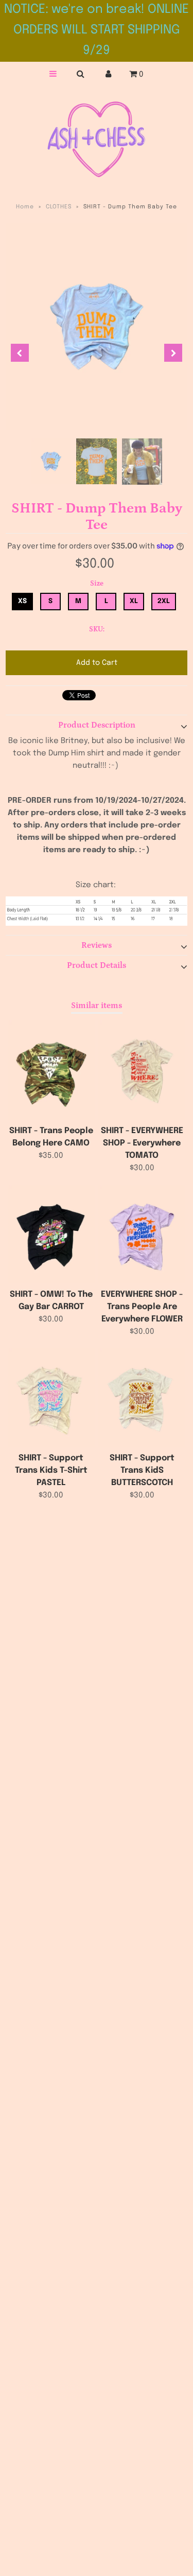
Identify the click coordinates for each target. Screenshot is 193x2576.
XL (134, 601)
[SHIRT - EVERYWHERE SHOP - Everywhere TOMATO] (142, 1070)
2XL (164, 601)
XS (22, 601)
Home (25, 207)
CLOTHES (59, 207)
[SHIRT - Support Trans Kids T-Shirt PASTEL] (51, 1398)
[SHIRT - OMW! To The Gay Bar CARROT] (51, 1234)
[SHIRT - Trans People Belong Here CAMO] (51, 1070)
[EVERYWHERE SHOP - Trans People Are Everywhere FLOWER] (142, 1234)
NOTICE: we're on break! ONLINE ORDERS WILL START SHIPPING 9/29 (97, 30)
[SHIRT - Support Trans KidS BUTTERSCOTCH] (142, 1398)
